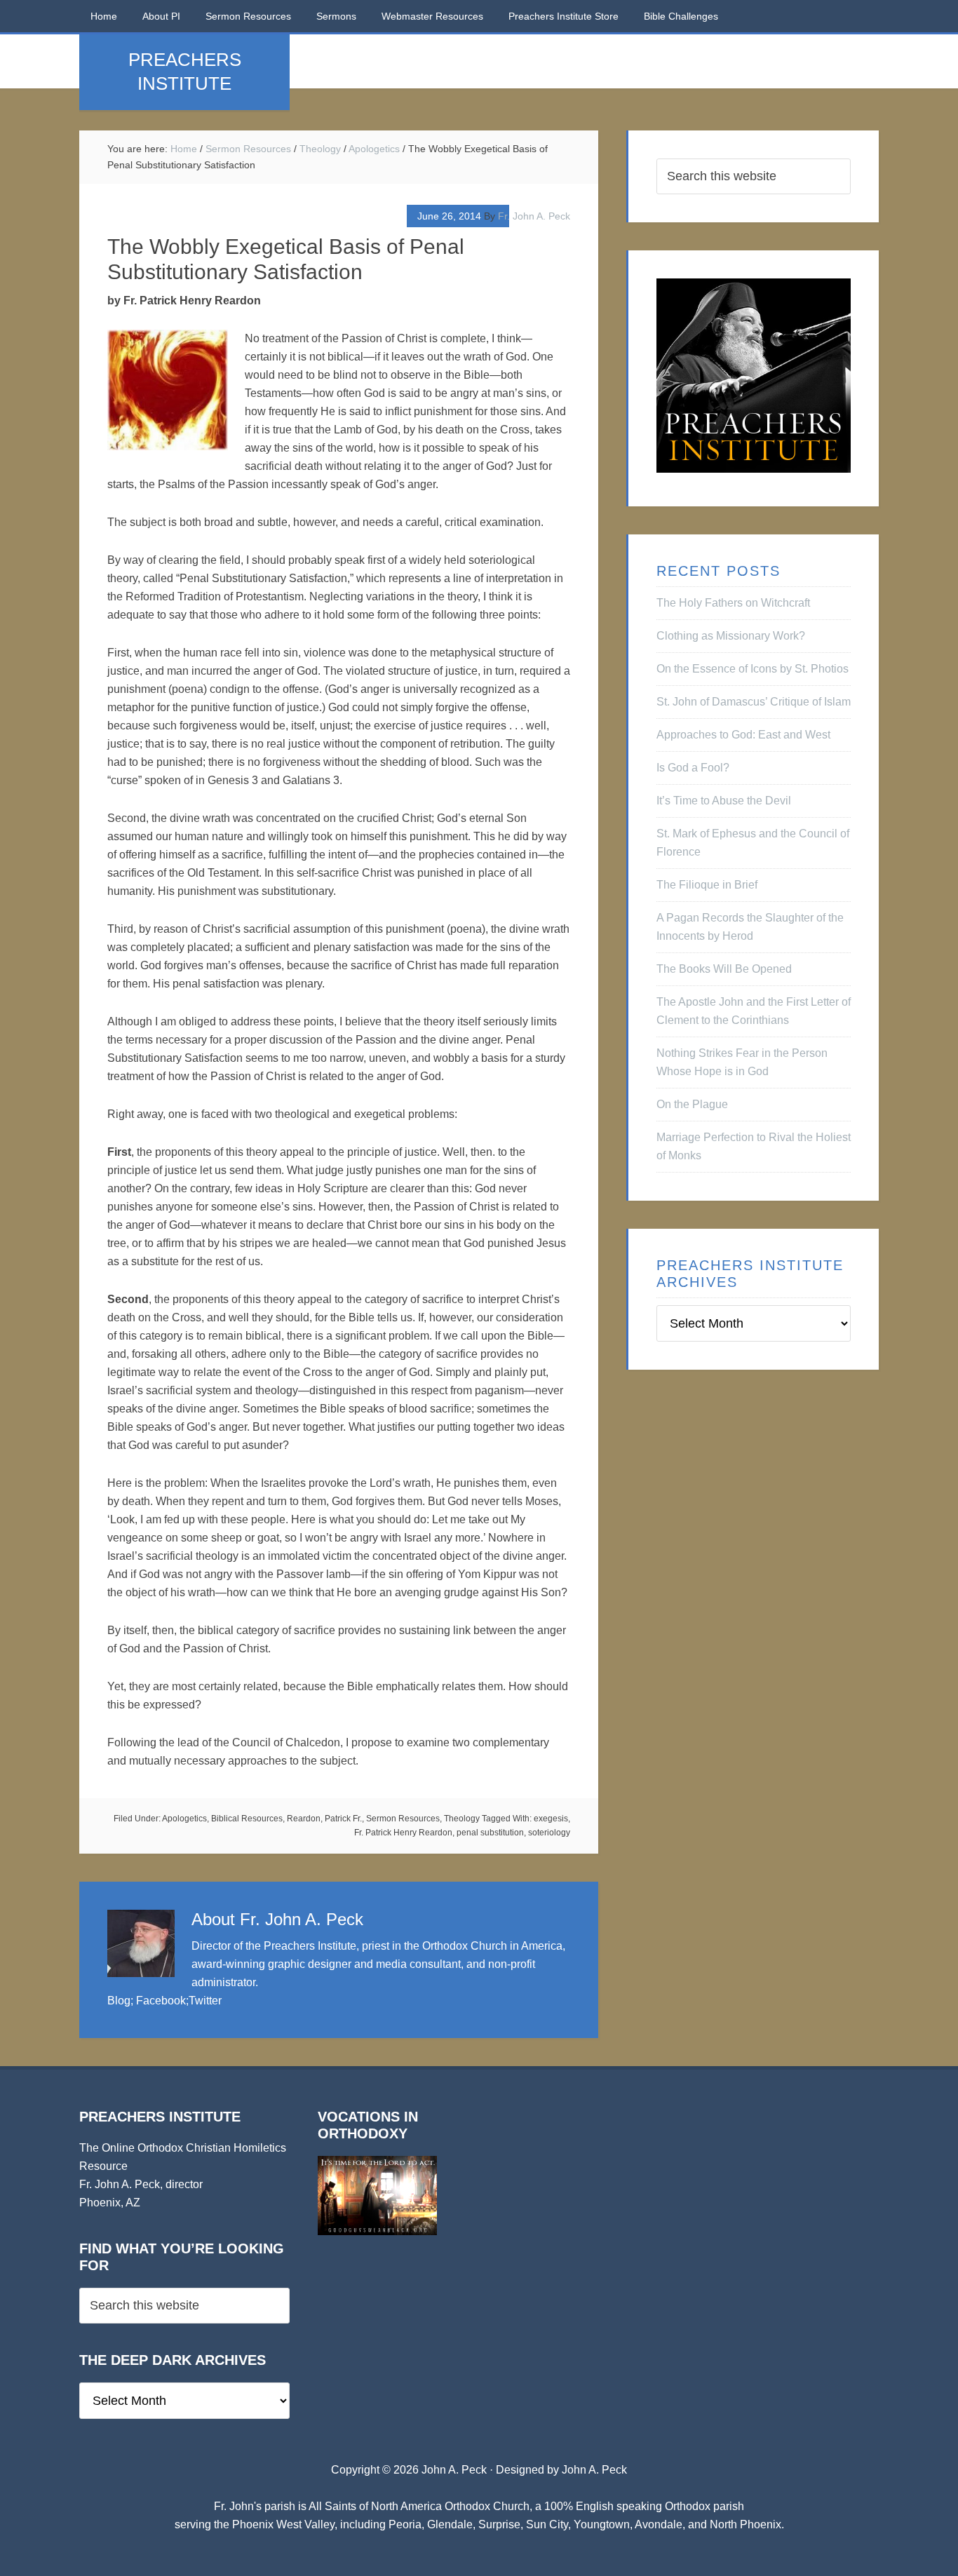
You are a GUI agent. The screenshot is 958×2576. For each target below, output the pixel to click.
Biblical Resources (247, 1819)
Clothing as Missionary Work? (731, 636)
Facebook (161, 2001)
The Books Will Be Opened (724, 969)
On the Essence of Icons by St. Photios (753, 669)
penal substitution (490, 1833)
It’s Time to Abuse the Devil (724, 801)
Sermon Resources (403, 1819)
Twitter (205, 2001)
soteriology (549, 1833)
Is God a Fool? (693, 768)
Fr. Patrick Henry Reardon (403, 1833)
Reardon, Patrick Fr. (324, 1819)
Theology (462, 1819)
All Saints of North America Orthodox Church (419, 2506)
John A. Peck (594, 2470)
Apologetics (184, 1819)
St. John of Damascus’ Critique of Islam (754, 702)
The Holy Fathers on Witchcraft (733, 603)
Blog (119, 2001)
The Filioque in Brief (707, 885)
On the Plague (692, 1104)
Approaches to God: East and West (743, 735)
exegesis (551, 1819)
